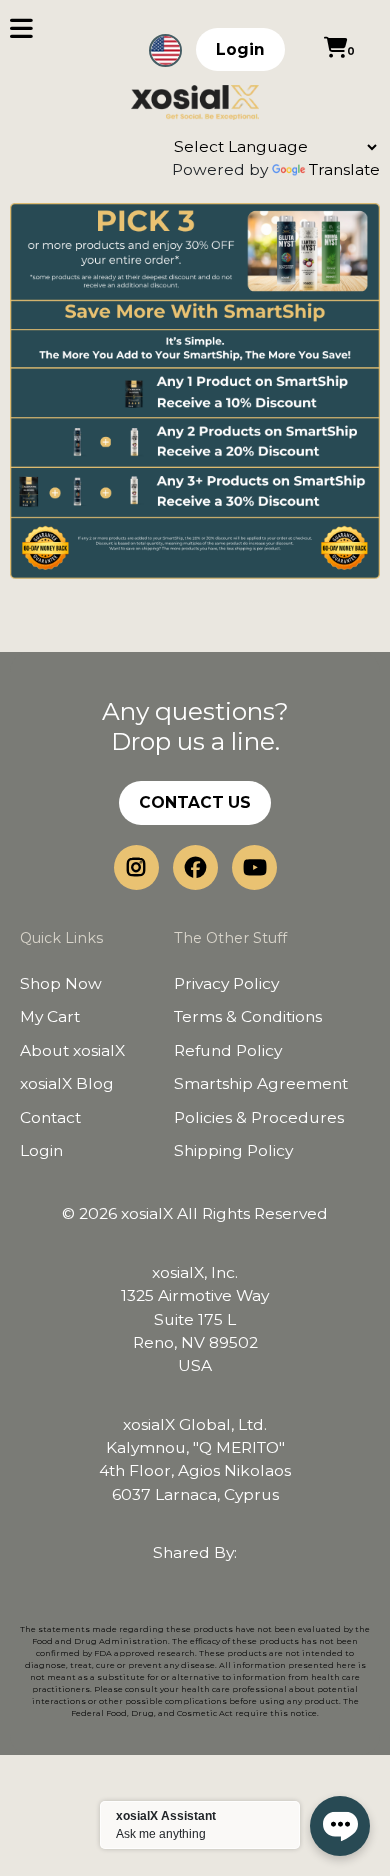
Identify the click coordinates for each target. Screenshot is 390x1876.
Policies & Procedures (259, 1117)
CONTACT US (195, 802)
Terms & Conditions (248, 1016)
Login (240, 49)
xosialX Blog (67, 1083)
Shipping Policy (233, 1150)
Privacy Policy (226, 983)
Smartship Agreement (261, 1083)
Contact (50, 1117)
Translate (344, 169)
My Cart (50, 1016)
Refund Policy (228, 1050)
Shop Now (61, 983)
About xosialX (72, 1050)
